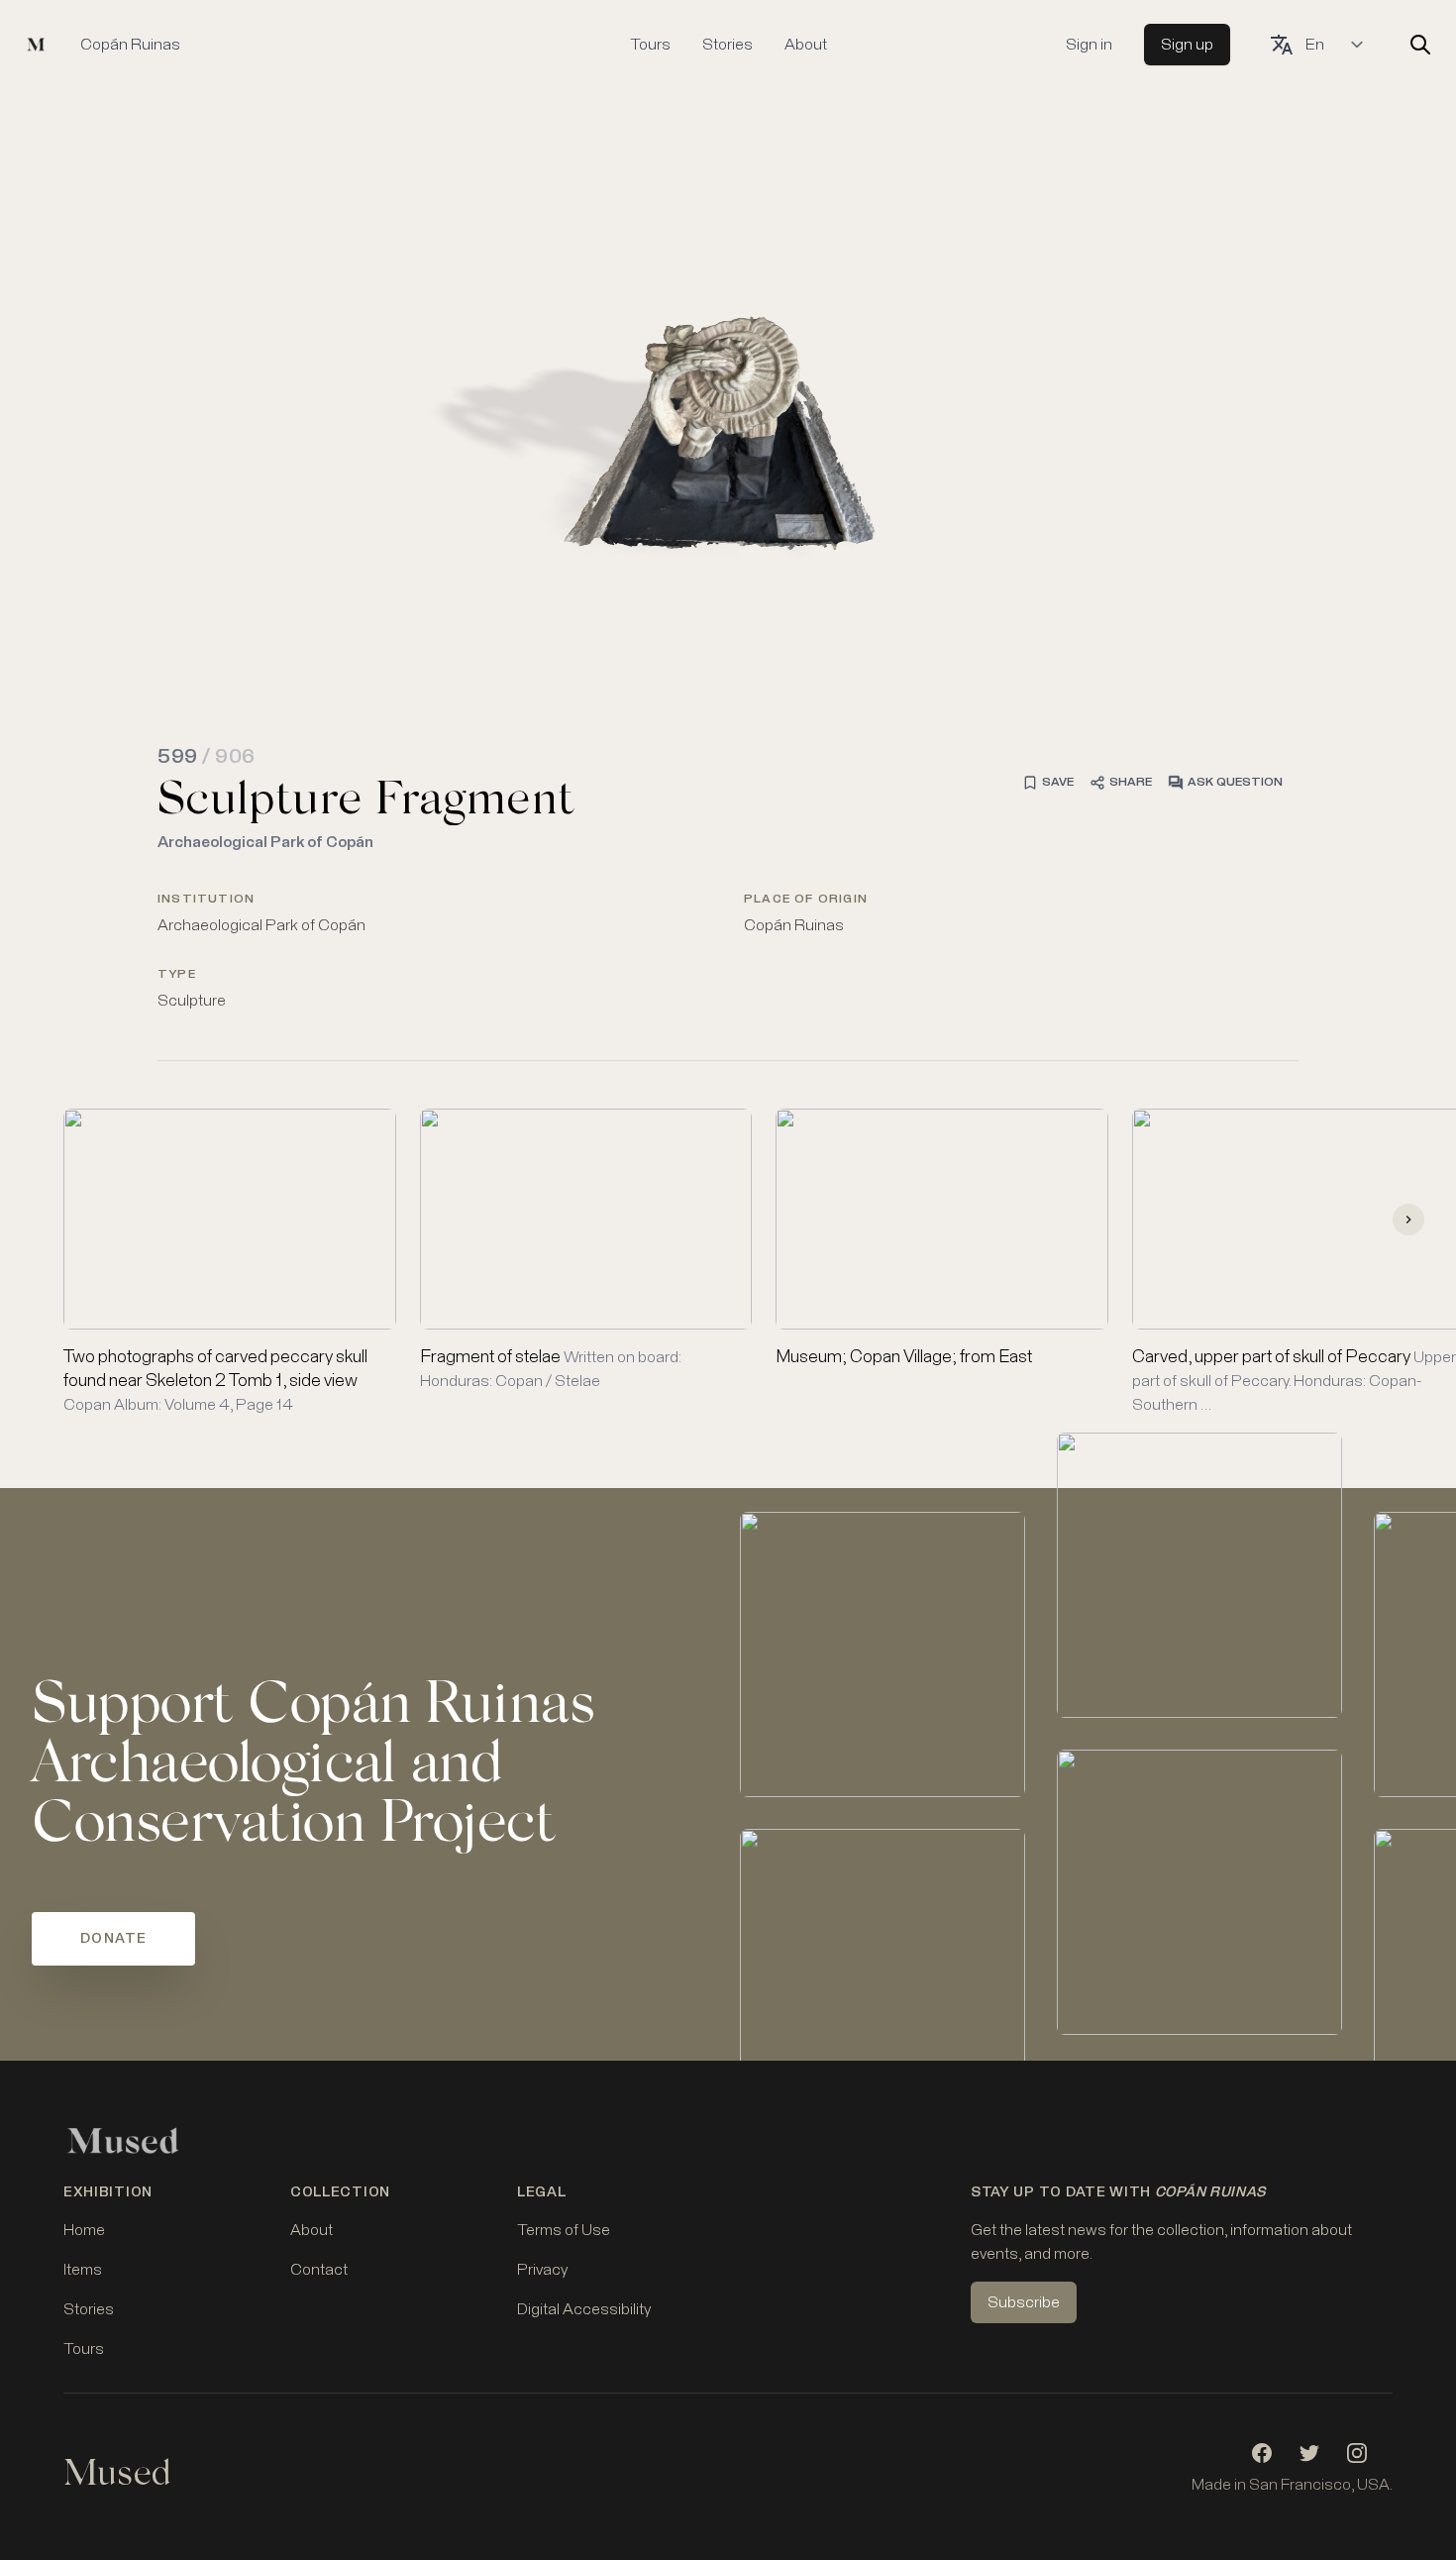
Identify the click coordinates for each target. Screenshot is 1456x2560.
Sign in (1089, 45)
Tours (650, 45)
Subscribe (1024, 2302)
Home (84, 2230)
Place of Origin (806, 900)
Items (83, 2270)
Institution (206, 900)
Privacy (542, 2270)
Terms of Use (564, 2230)
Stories (728, 45)
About (806, 45)
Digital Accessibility (584, 2309)
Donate (113, 1939)
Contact (319, 2270)
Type (177, 975)
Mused (117, 2477)
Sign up (1187, 45)
